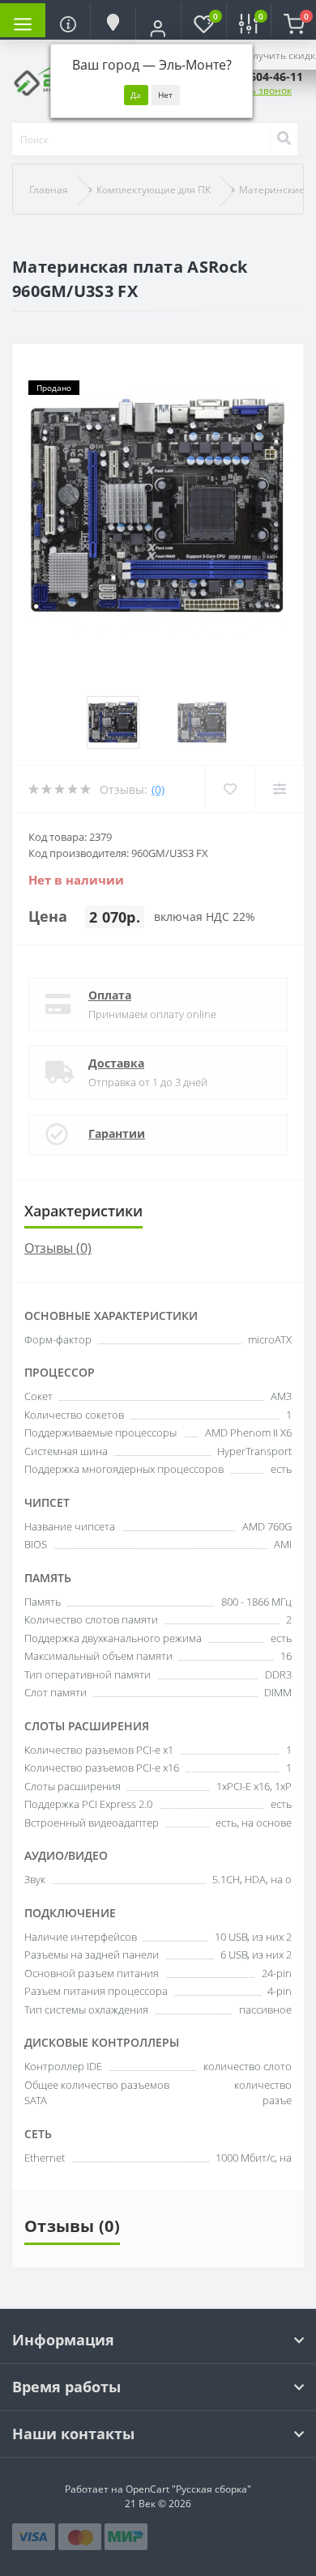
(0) (158, 789)
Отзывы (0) (58, 1248)
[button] (158, 28)
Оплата (110, 995)
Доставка (116, 1063)
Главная (49, 190)
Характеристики (83, 1211)
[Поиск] (284, 139)
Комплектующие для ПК (154, 190)
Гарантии (117, 1133)
